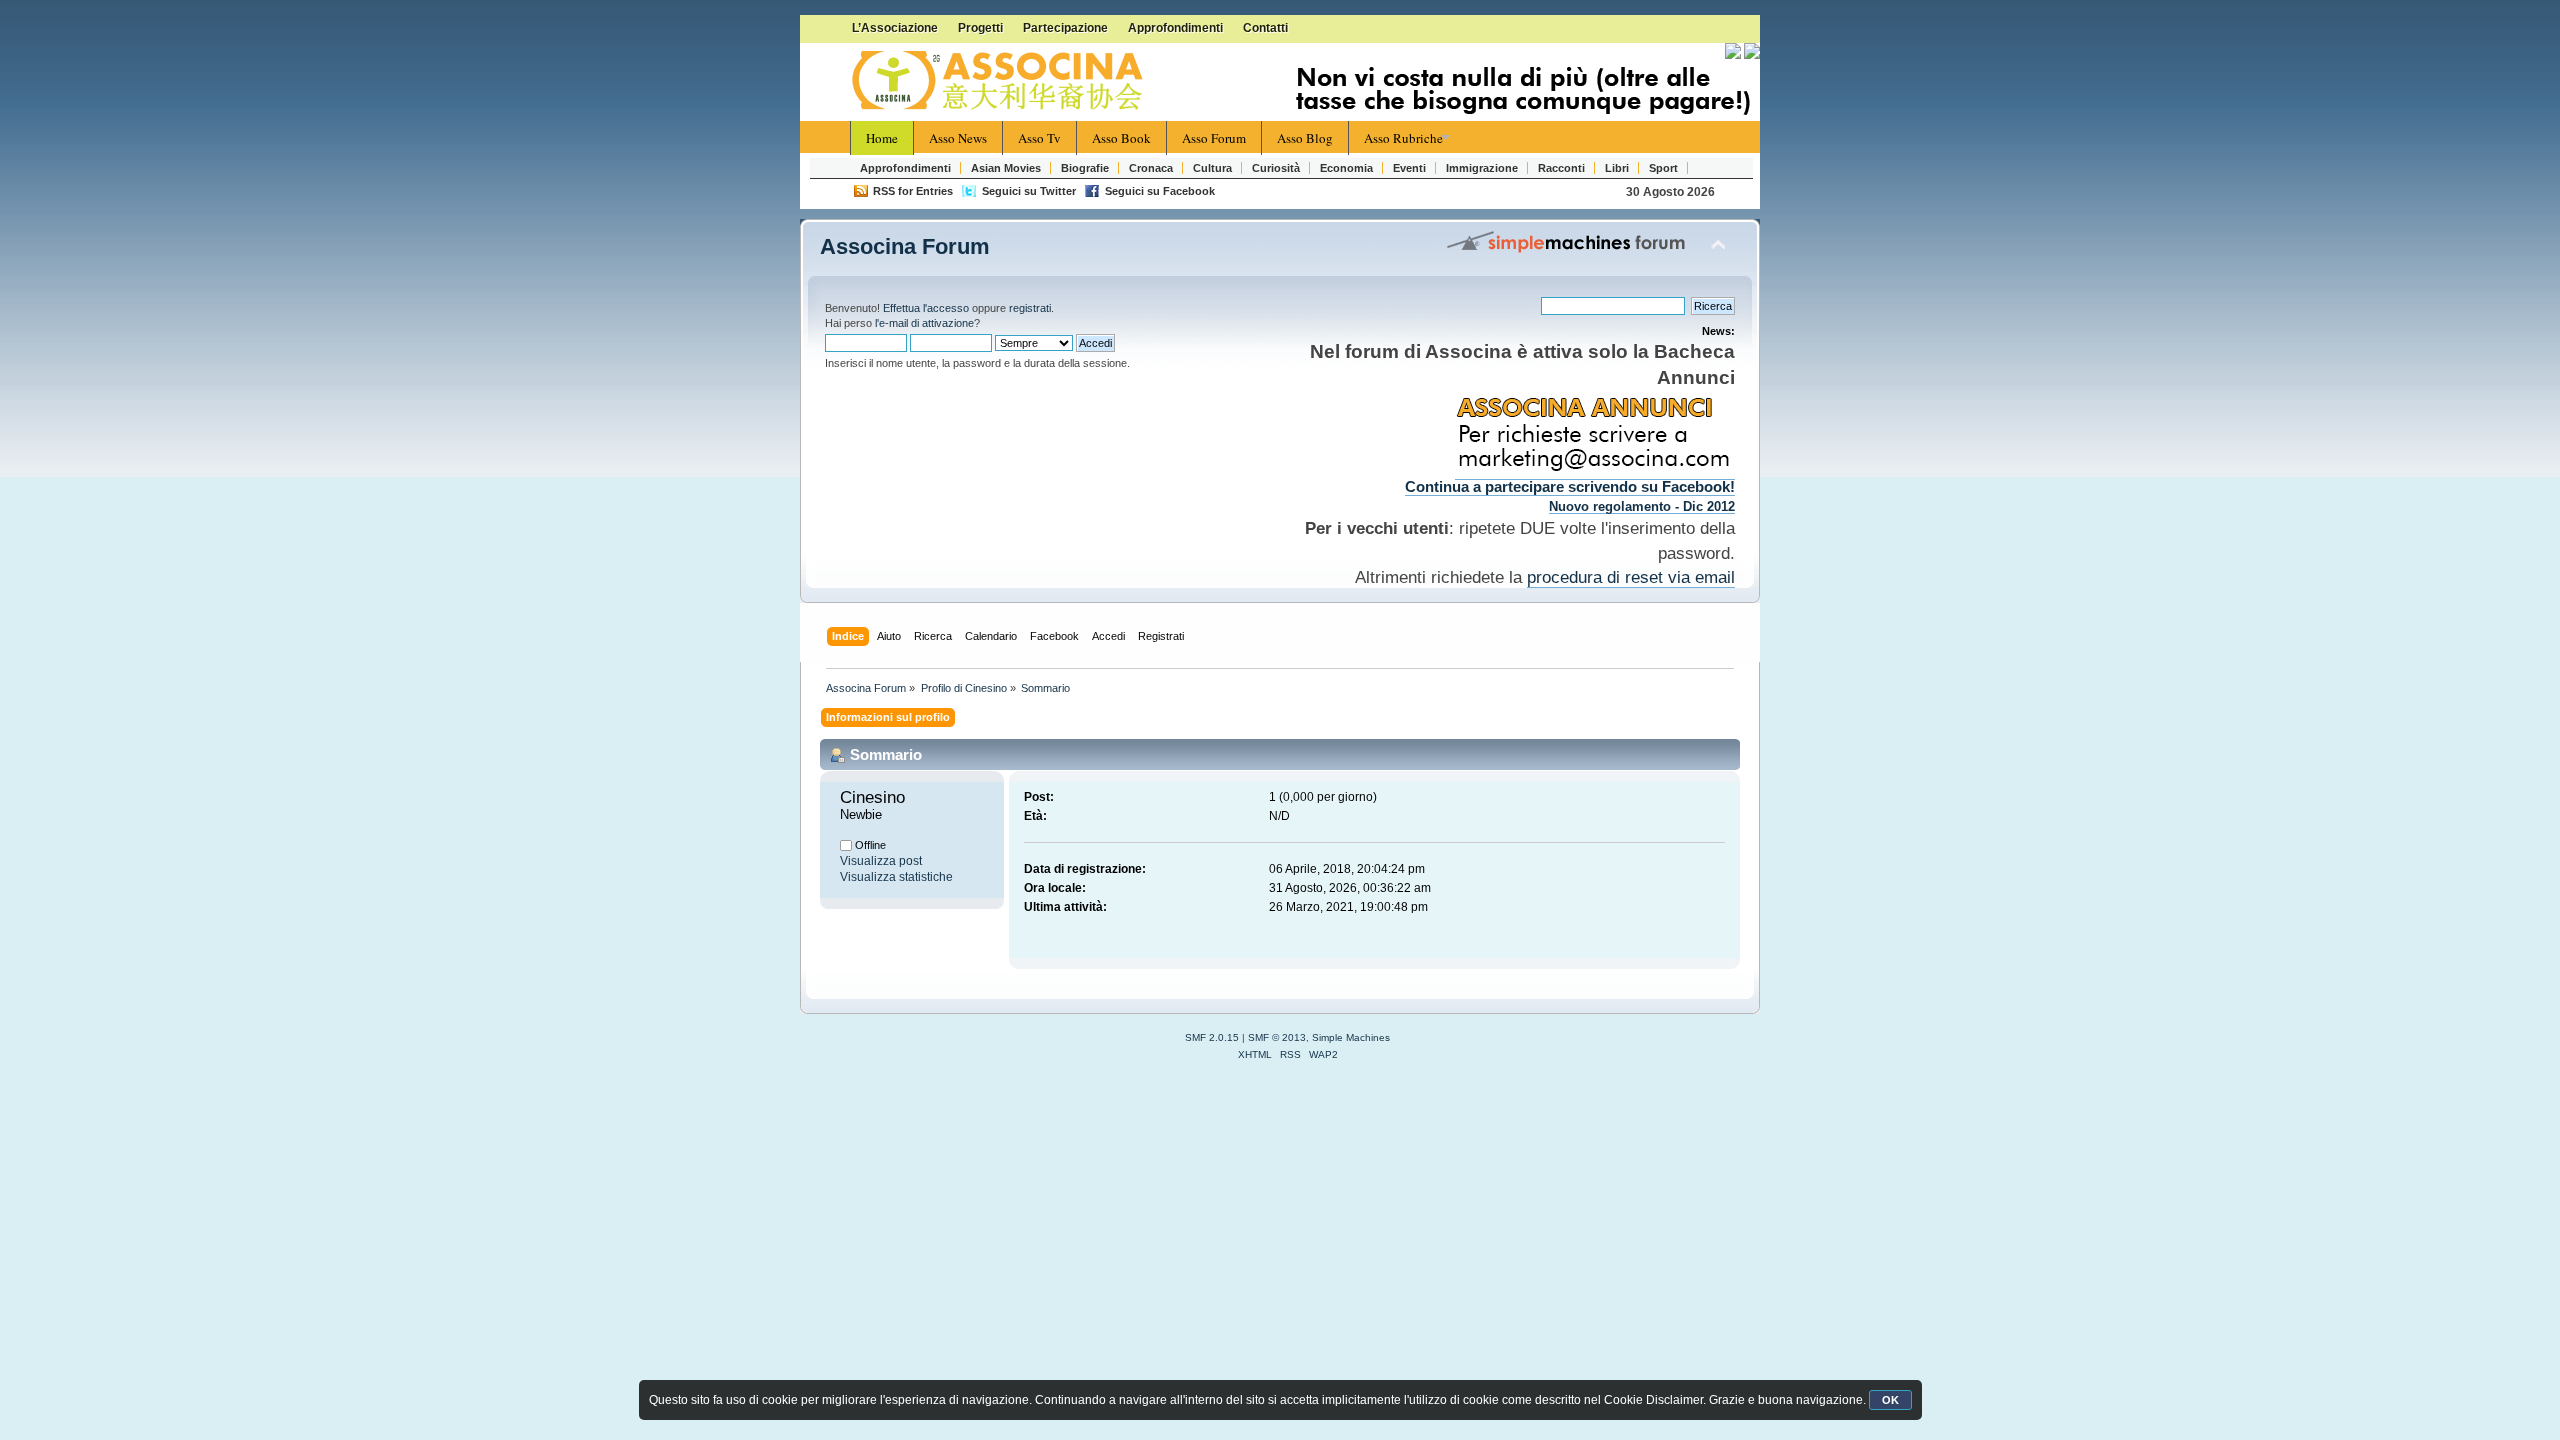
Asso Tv (1039, 138)
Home (882, 138)
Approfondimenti (1175, 28)
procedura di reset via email (1631, 577)
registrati (1030, 308)
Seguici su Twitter (1029, 191)
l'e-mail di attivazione (924, 323)
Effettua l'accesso (926, 308)
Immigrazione (1482, 168)
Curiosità (1276, 168)
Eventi (1409, 168)
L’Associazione (895, 28)
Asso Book (1121, 138)
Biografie (1085, 168)
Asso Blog (1305, 138)
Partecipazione (1065, 28)
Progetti (980, 28)
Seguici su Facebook (1160, 191)
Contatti (1265, 28)
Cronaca (1151, 168)
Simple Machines (1351, 1037)
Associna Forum (905, 246)
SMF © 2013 (1277, 1037)
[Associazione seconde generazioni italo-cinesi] (1000, 81)
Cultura (1212, 168)
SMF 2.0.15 (1212, 1037)
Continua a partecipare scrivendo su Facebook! (1570, 487)
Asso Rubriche (1403, 138)
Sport (1663, 168)
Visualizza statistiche (896, 877)
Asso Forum (1214, 138)
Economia (1346, 168)
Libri (1617, 168)
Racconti (1561, 168)
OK (1890, 1400)
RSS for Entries (913, 191)
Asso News (958, 138)
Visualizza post (881, 861)
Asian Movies (1006, 168)
